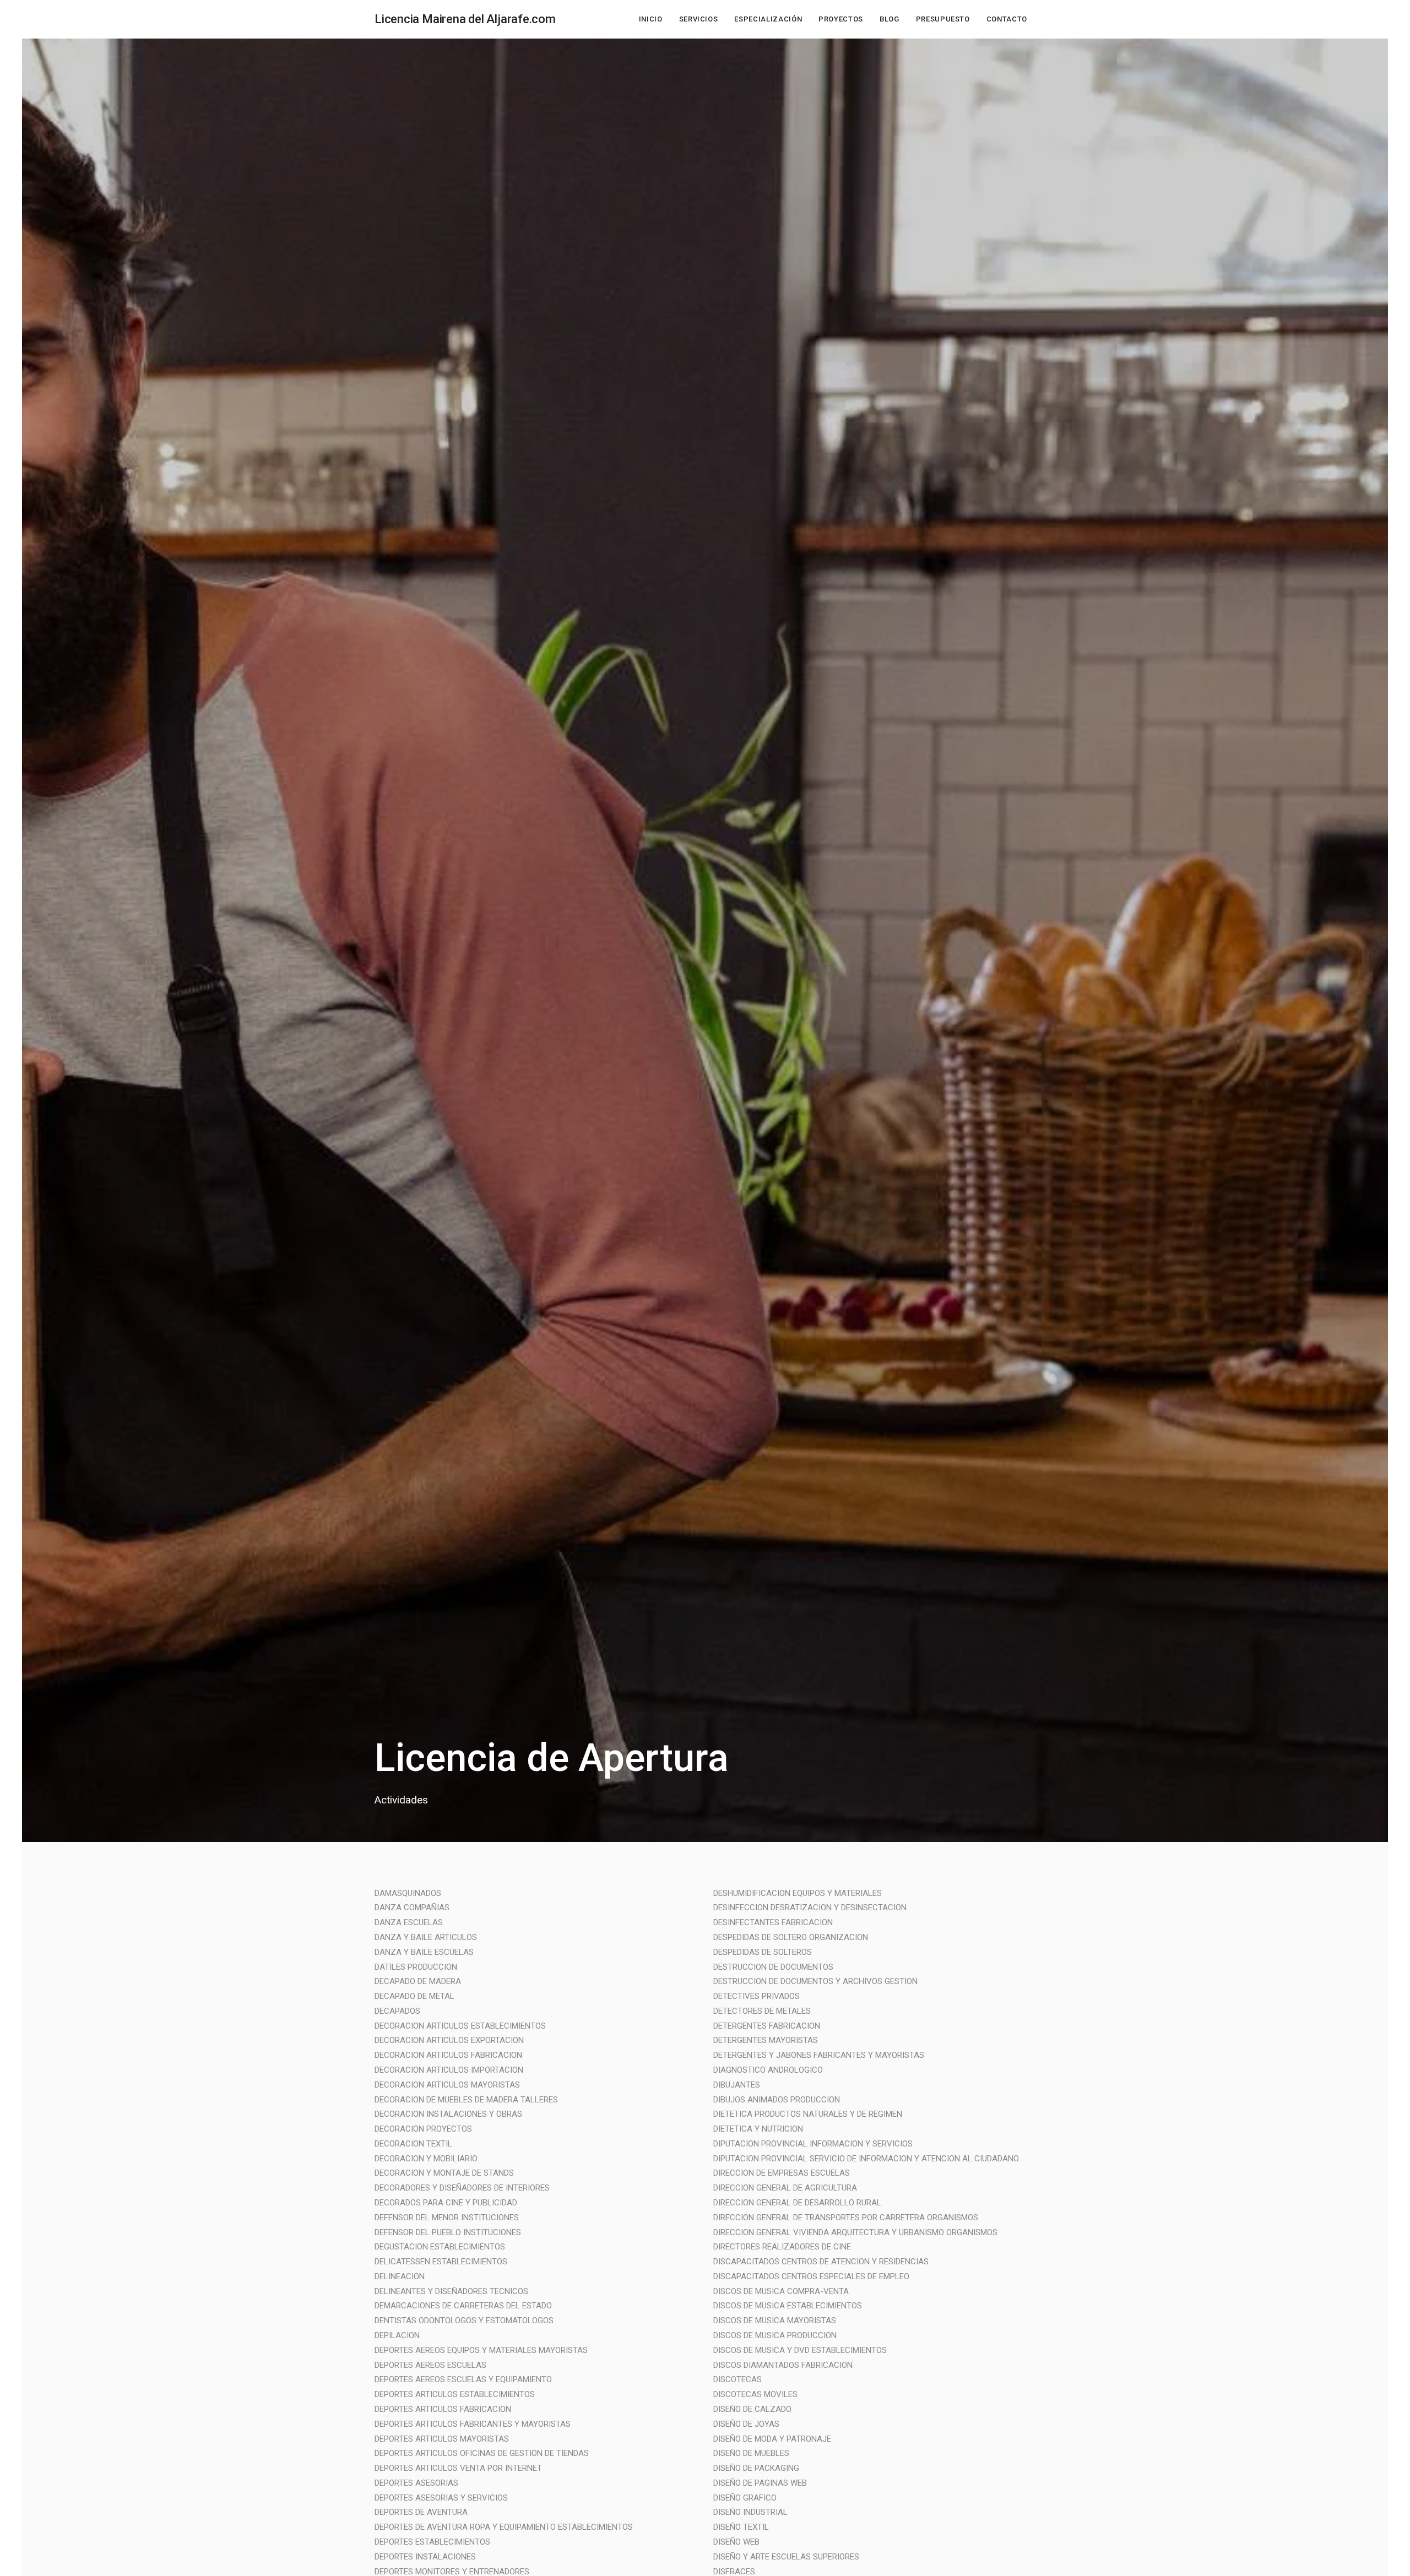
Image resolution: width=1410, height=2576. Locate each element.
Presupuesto (943, 19)
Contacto (1007, 19)
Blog (890, 19)
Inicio (651, 19)
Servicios (699, 19)
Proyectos (841, 19)
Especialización (768, 19)
